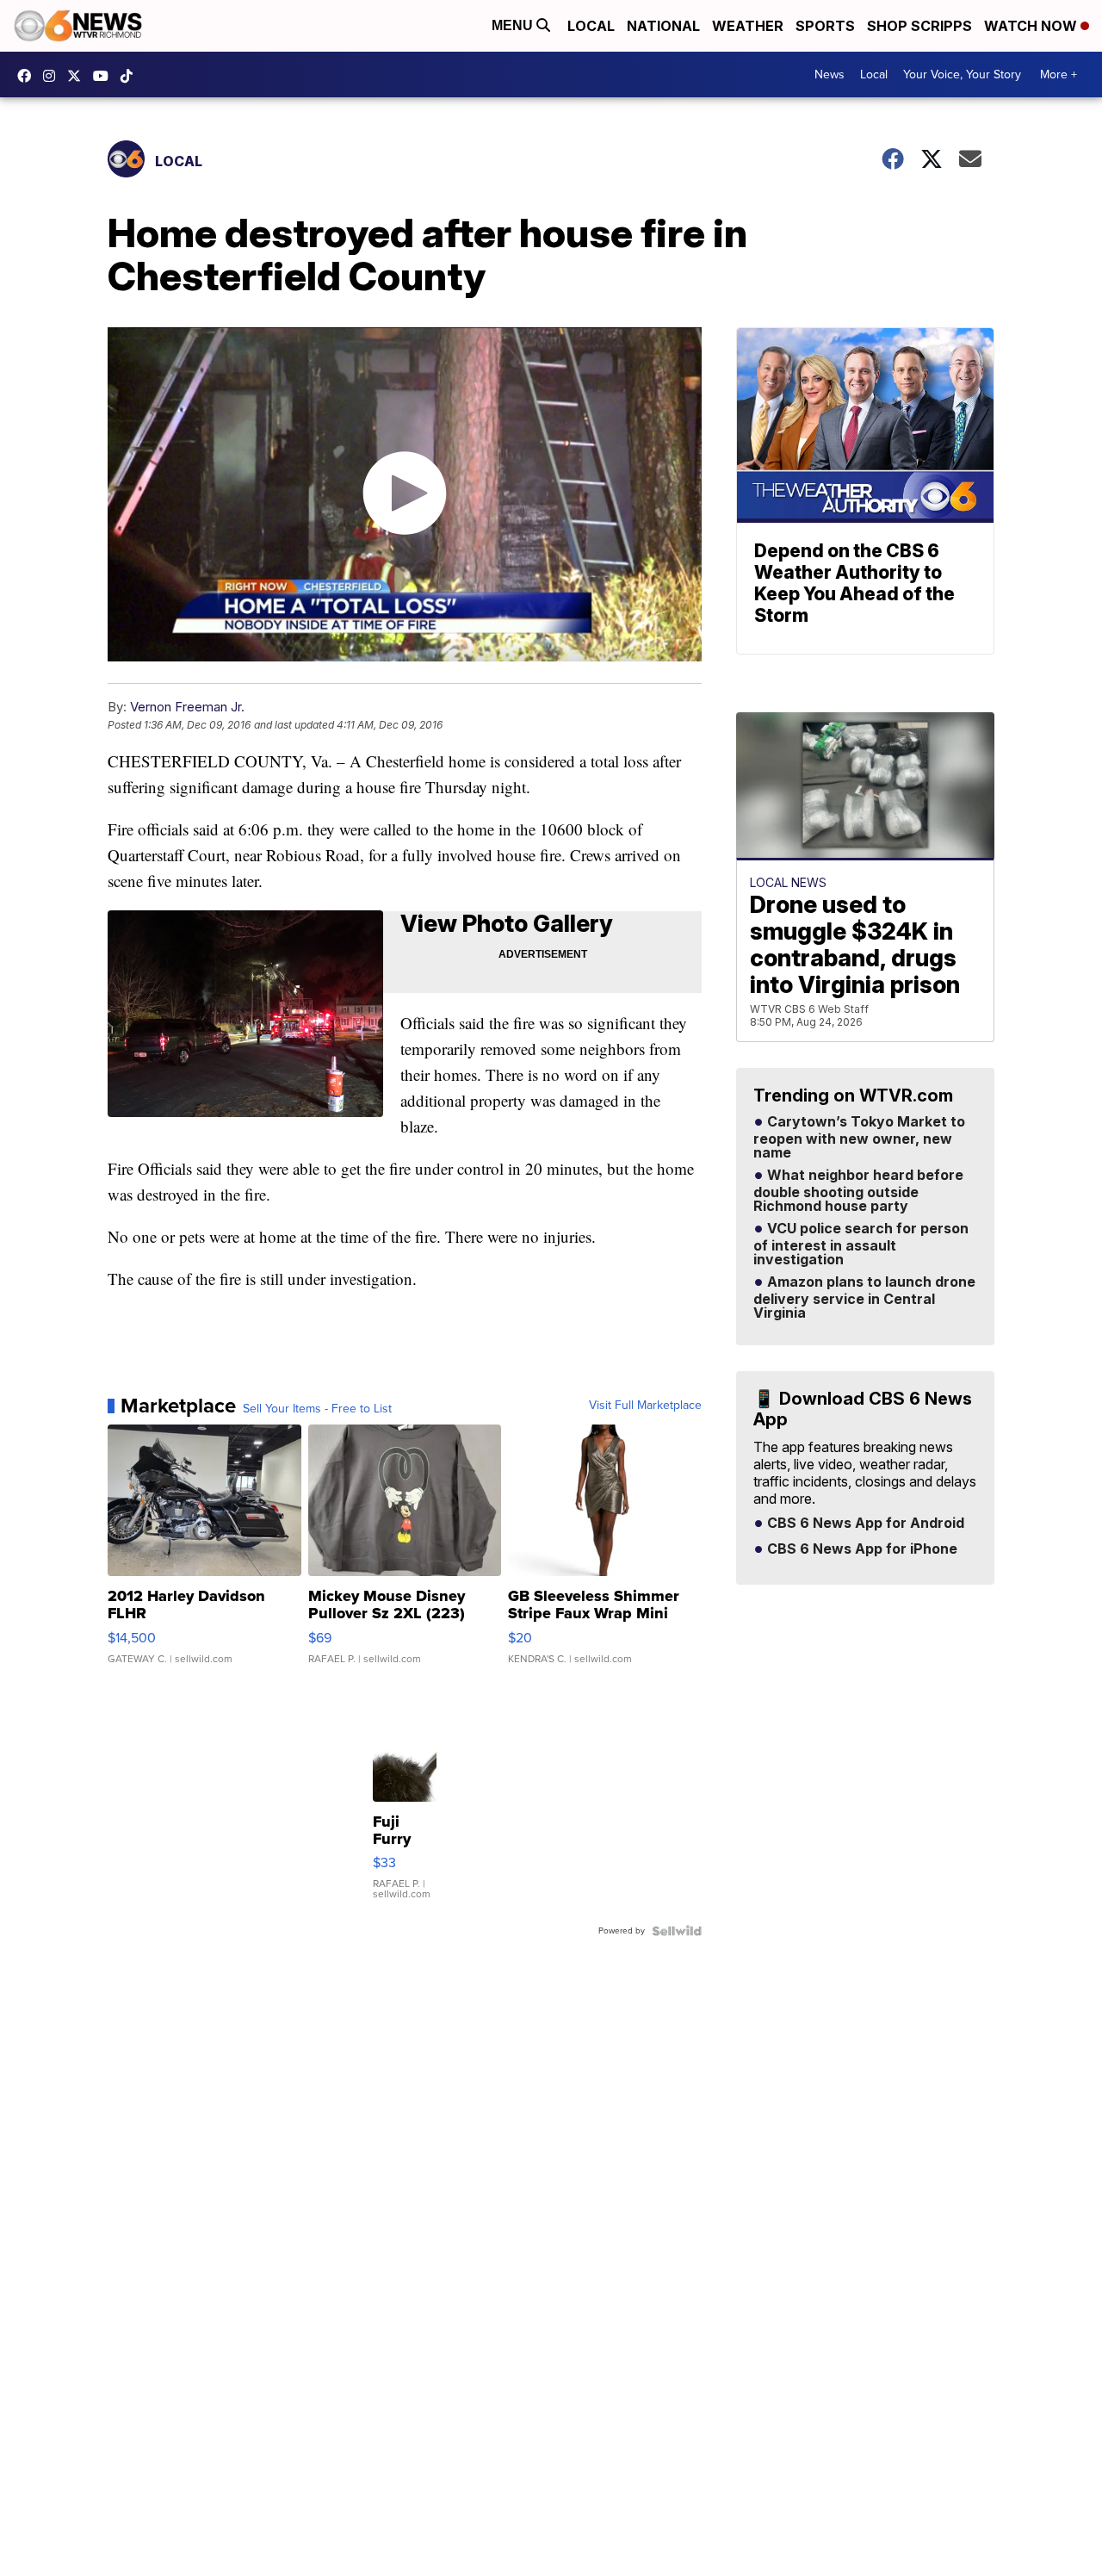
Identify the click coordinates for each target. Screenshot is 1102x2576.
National (663, 26)
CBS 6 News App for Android (864, 1524)
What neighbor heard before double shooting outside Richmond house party (858, 1191)
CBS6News (28, 76)
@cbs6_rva (131, 76)
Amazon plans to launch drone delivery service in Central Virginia (864, 1298)
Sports (825, 26)
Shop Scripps (919, 26)
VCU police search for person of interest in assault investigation (861, 1245)
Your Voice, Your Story (962, 74)
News (830, 74)
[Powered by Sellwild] (677, 1931)
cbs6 (53, 76)
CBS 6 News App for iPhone (861, 1549)
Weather (748, 26)
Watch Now (1032, 26)
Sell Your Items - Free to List (317, 1409)
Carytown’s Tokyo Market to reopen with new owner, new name (859, 1138)
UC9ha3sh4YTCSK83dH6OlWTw (105, 76)
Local (591, 26)
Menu (514, 25)
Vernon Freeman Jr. (187, 707)
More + (1059, 74)
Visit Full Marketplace (645, 1406)
